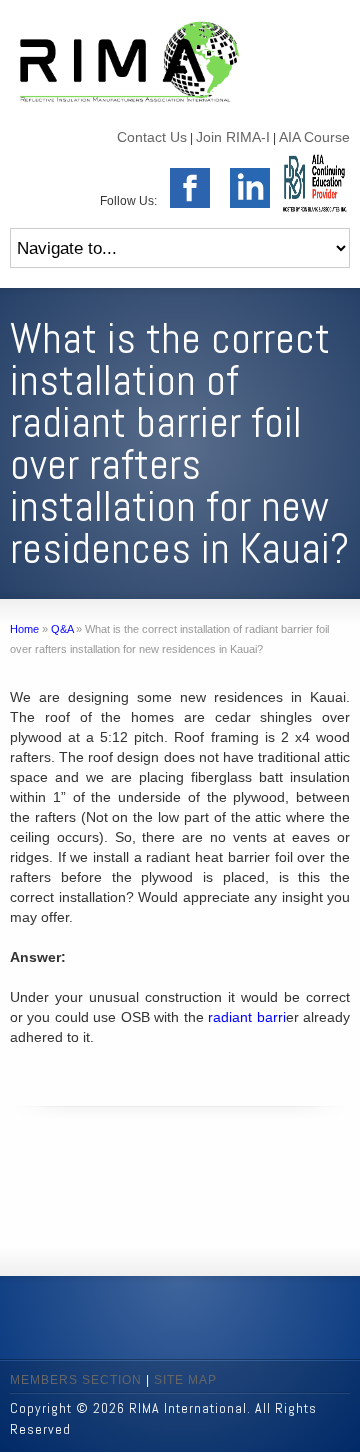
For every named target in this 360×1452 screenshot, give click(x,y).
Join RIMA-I (233, 137)
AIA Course (314, 137)
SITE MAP (185, 1380)
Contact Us (152, 137)
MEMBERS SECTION (76, 1380)
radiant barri (246, 1017)
